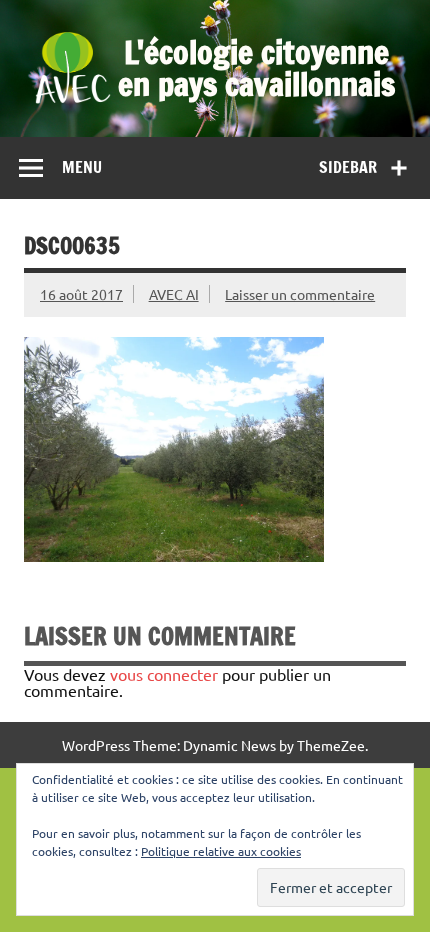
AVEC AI (174, 294)
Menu (82, 167)
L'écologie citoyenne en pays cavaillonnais (256, 68)
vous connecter (164, 674)
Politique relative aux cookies (221, 851)
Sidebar (348, 167)
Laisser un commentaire (300, 294)
